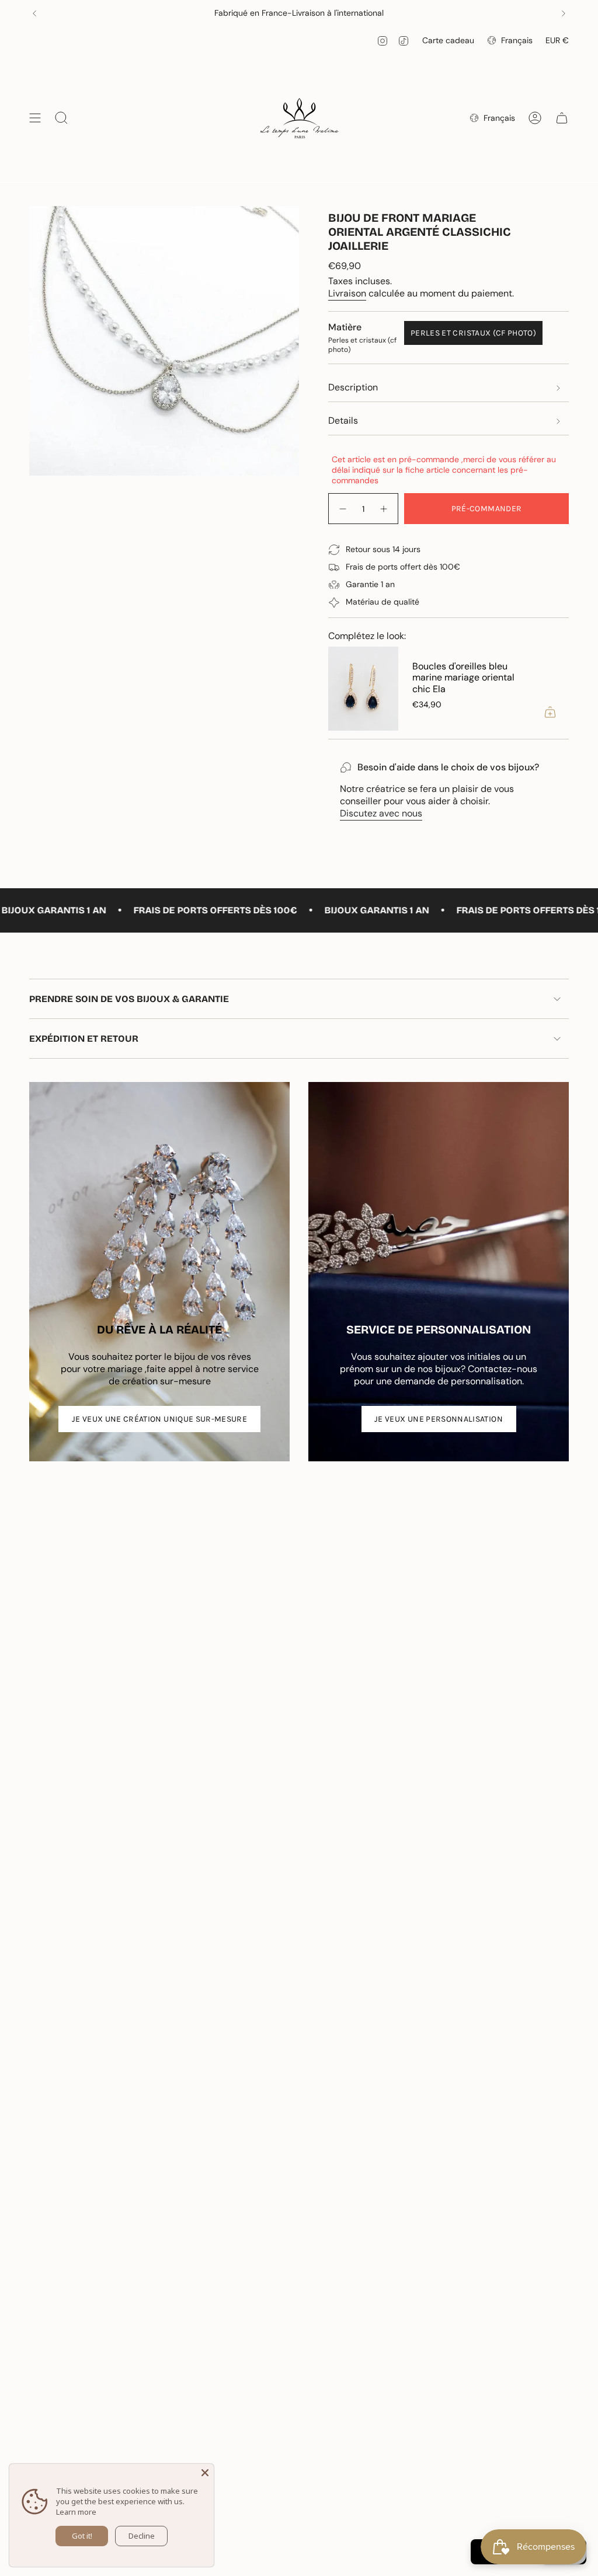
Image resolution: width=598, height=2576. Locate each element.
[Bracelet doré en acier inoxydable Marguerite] (363, 689)
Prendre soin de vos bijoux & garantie (129, 999)
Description (353, 387)
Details (343, 420)
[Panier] (562, 118)
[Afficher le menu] (35, 118)
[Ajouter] (550, 712)
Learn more (76, 2512)
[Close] (205, 2473)
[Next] (564, 13)
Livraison (347, 293)
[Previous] (34, 13)
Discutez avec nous (381, 813)
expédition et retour (84, 1039)
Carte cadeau (448, 40)
